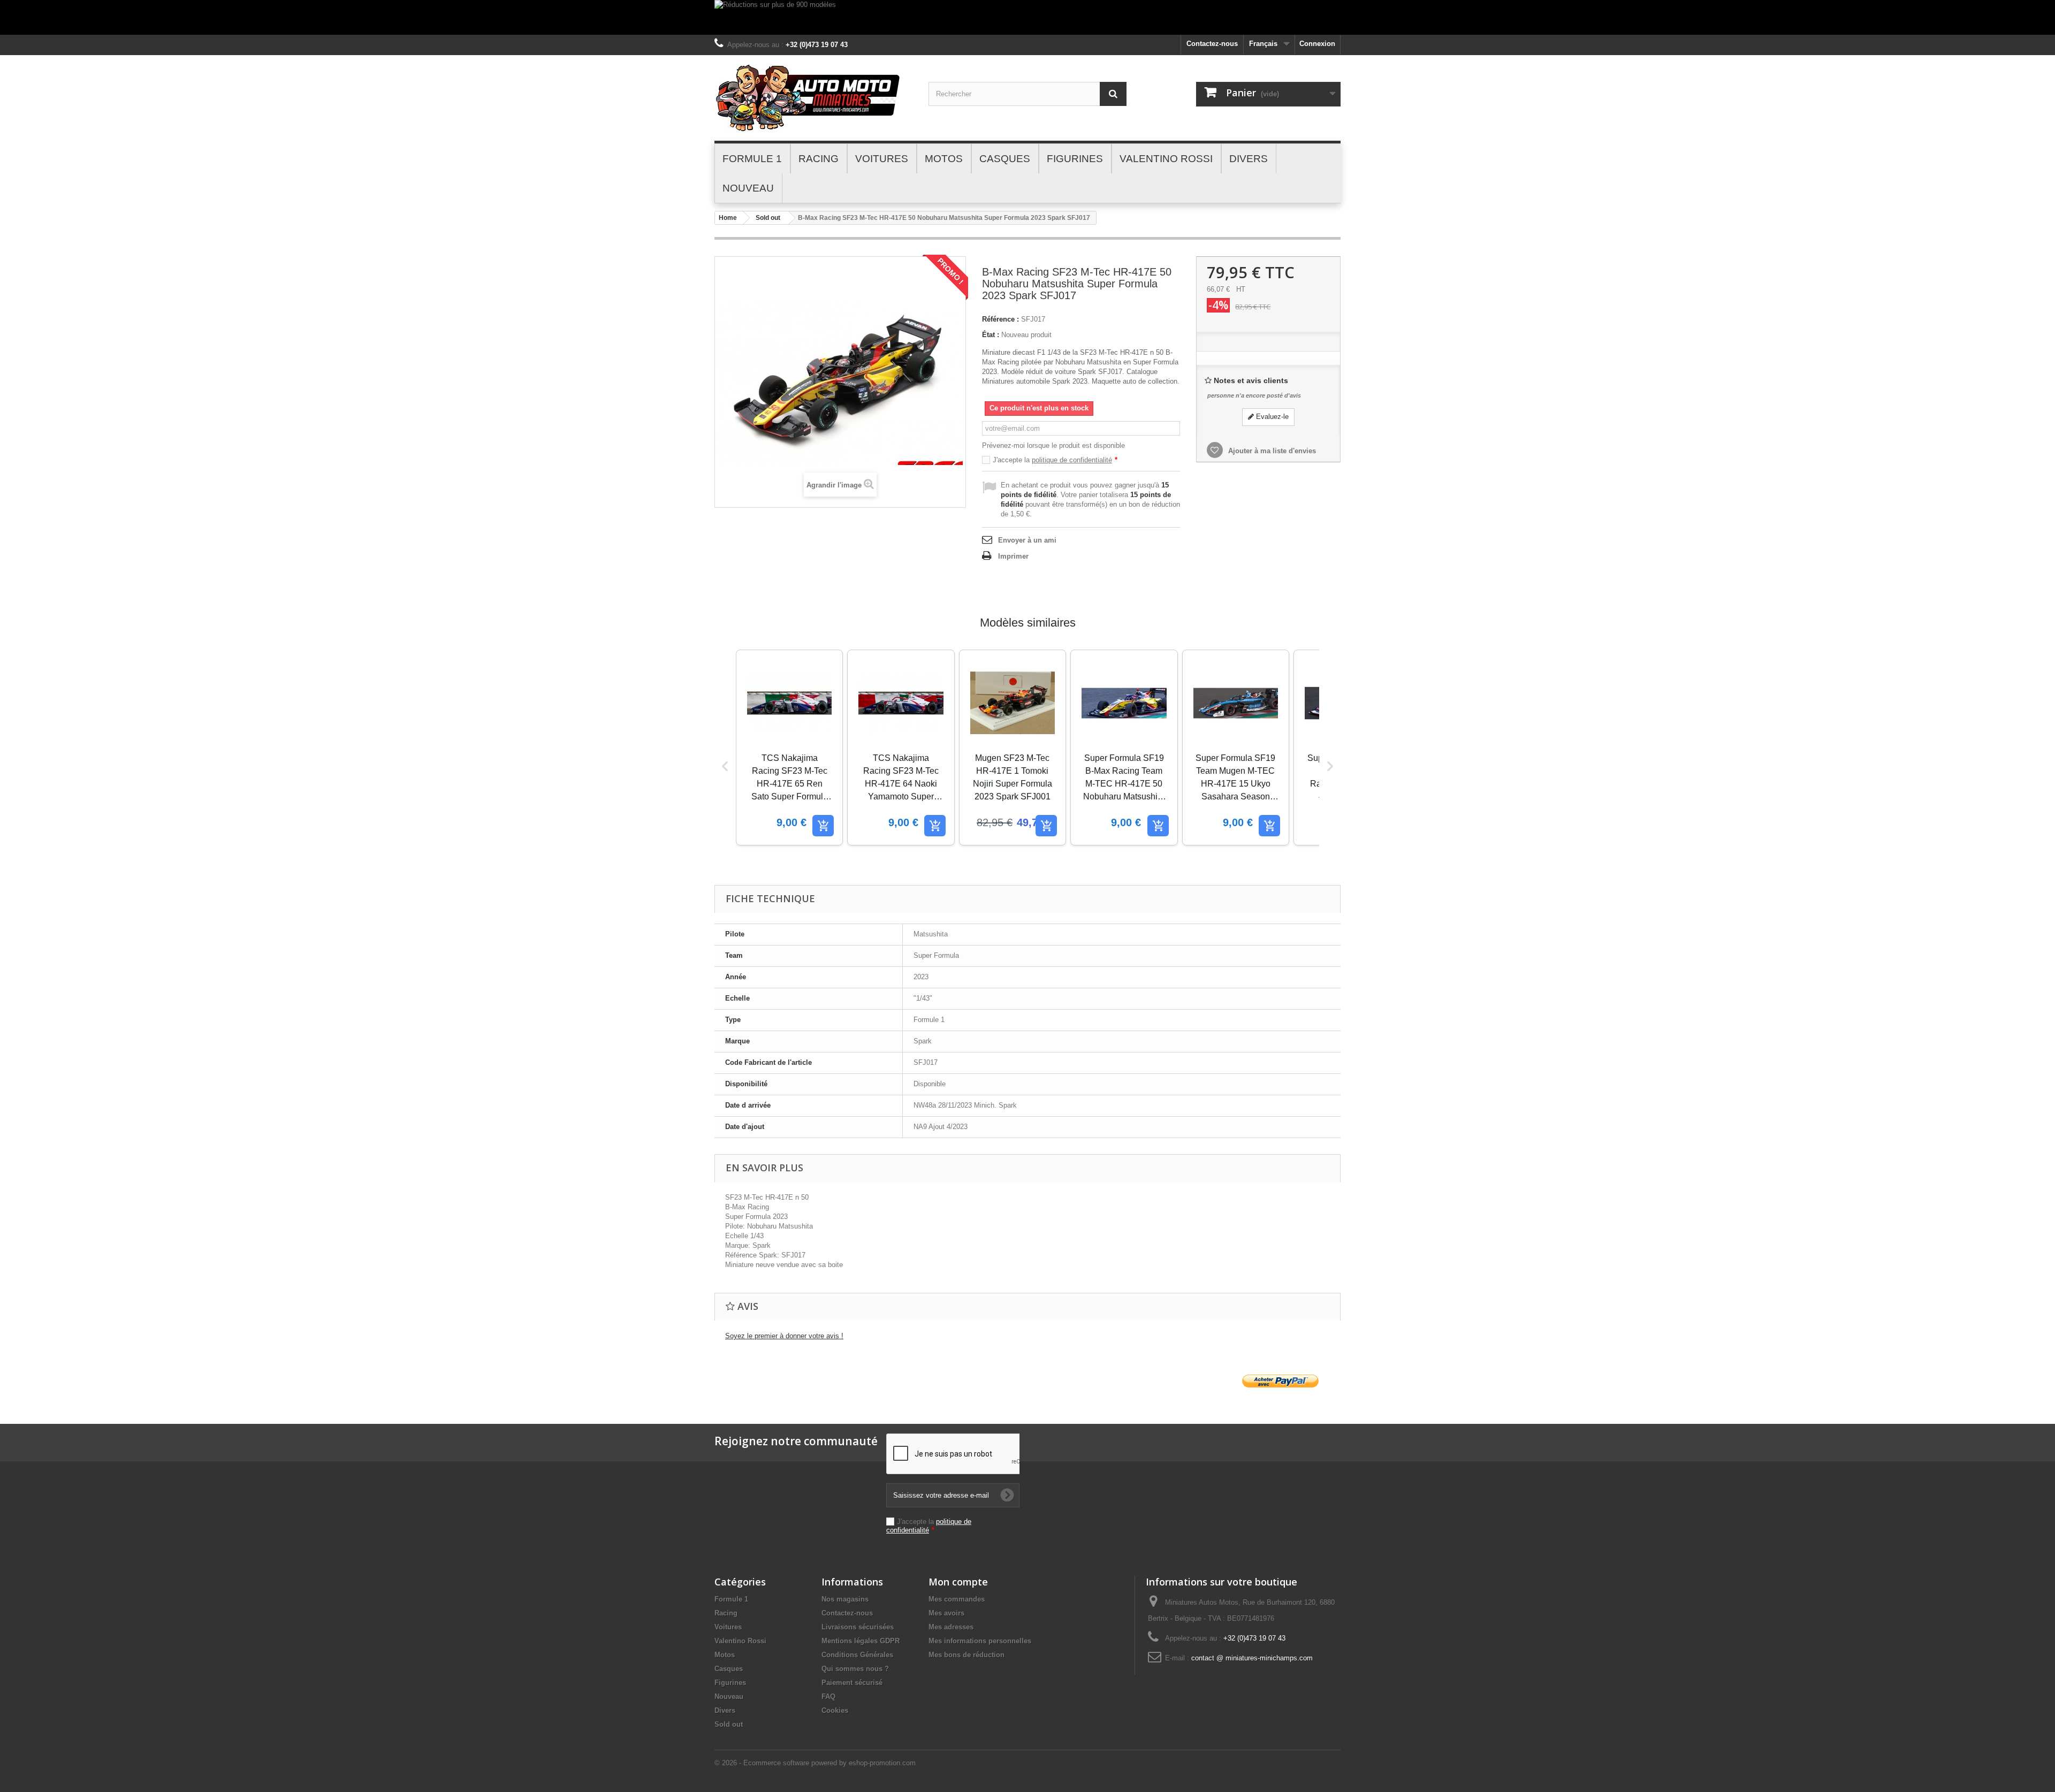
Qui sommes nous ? (855, 1669)
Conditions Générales (857, 1655)
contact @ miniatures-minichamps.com (1252, 1658)
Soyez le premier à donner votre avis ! (784, 1336)
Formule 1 (731, 1599)
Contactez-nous (1212, 44)
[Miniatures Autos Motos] (813, 98)
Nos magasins (845, 1599)
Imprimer (1013, 556)
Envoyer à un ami (1027, 540)
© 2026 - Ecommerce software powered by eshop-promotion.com (815, 1763)
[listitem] (789, 748)
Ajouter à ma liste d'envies (1271, 451)
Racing (726, 1613)
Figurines (730, 1683)
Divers (725, 1710)
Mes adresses (951, 1627)
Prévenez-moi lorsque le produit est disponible (1053, 445)
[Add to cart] (823, 826)
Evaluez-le (1271, 417)
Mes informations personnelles (980, 1641)
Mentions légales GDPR (861, 1641)
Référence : (1000, 319)
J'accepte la (1055, 460)
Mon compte (958, 1582)
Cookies (835, 1710)
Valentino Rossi (740, 1641)
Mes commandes (957, 1599)
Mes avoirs (946, 1613)
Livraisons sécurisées (858, 1627)
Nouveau (729, 1696)
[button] (725, 766)
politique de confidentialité (1072, 460)
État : (991, 335)
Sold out (768, 218)
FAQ (828, 1696)
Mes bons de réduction (966, 1655)
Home (728, 218)
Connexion (1317, 44)
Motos (725, 1655)
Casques (729, 1669)
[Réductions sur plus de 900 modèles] (1027, 17)
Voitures (728, 1627)
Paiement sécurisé (852, 1683)
